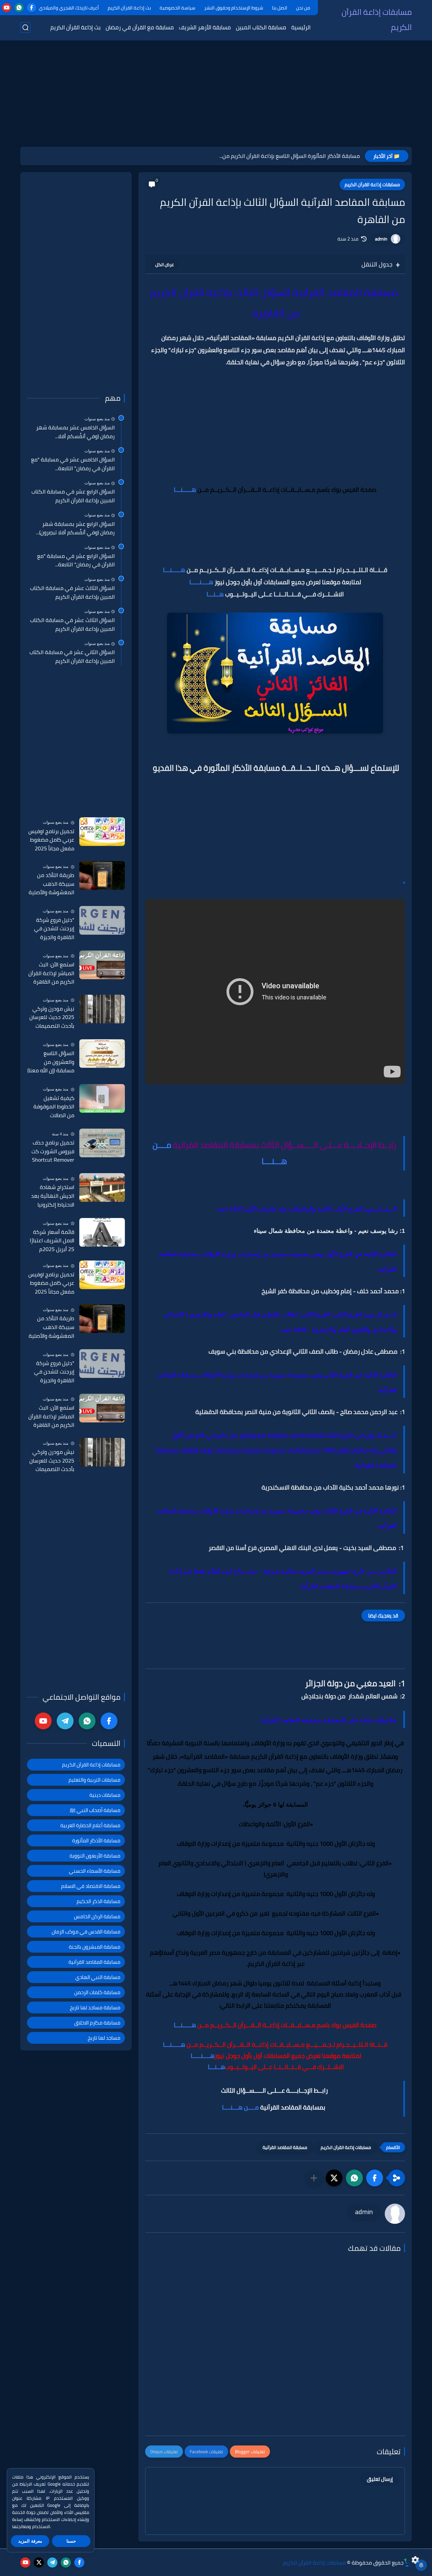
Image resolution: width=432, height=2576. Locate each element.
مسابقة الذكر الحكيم (99, 1901)
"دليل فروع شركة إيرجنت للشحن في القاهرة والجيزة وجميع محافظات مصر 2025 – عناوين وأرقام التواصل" (51, 929)
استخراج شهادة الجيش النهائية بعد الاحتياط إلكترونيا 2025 (53, 1196)
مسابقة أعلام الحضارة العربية (90, 1825)
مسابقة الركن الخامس (97, 1916)
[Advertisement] (216, 94)
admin (381, 239)
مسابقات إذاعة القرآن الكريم (377, 20)
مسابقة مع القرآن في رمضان (140, 27)
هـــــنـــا (186, 490)
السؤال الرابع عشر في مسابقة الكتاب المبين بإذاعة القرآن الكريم (73, 496)
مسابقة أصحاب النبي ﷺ (95, 1810)
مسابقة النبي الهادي (98, 1977)
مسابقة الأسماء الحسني (95, 1871)
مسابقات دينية (105, 1795)
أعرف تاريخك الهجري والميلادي (69, 8)
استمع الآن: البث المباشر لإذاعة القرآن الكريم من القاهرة (51, 973)
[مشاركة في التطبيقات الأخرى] (314, 2178)
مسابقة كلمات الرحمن (97, 1992)
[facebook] (32, 8)
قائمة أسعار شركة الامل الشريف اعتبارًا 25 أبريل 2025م (52, 1241)
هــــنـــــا (201, 582)
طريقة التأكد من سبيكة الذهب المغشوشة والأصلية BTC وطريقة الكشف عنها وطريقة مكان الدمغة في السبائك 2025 (51, 884)
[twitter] (39, 2563)
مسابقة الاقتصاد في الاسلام (91, 1886)
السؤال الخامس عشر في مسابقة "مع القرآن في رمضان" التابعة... (73, 464)
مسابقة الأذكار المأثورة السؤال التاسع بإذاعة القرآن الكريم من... (290, 156)
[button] (375, 2178)
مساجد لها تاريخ (104, 2038)
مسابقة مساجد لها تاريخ (95, 2007)
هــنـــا (215, 594)
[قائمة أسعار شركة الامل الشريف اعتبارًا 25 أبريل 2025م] (102, 1232)
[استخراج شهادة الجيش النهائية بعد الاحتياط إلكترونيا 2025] (102, 1187)
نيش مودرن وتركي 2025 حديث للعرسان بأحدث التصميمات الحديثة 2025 (52, 1018)
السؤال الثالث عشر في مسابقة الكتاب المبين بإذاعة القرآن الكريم (72, 592)
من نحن (303, 8)
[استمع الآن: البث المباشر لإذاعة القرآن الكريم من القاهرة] (102, 965)
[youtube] (7, 8)
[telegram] (65, 1721)
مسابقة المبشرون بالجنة (95, 1947)
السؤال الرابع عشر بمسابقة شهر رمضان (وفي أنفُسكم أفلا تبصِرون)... (75, 528)
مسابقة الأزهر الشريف (205, 27)
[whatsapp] (19, 8)
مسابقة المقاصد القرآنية (285, 2147)
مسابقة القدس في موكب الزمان (86, 1932)
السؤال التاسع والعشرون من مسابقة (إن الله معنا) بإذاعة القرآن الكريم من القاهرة (51, 1062)
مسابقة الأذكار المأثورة (96, 1841)
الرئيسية (301, 27)
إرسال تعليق (380, 2479)
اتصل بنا (280, 8)
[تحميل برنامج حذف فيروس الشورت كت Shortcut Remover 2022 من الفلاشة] (102, 1143)
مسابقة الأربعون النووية (95, 1856)
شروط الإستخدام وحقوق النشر (234, 8)
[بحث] (25, 27)
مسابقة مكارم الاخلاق (97, 2023)
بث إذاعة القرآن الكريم (129, 8)
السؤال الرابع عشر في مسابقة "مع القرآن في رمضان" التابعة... (76, 560)
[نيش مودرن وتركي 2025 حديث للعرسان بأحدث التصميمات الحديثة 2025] (102, 1009)
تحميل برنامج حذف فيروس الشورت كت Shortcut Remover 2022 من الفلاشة (53, 1152)
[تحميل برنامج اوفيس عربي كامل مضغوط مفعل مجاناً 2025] (102, 832)
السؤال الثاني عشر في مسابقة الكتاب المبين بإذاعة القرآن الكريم (72, 657)
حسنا (71, 2541)
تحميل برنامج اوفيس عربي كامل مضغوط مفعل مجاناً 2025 (51, 840)
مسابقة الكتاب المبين (261, 27)
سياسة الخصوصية (178, 8)
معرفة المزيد (30, 2541)
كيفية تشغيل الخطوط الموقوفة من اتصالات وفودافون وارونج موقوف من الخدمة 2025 (53, 1107)
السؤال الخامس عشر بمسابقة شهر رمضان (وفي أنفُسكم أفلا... (75, 432)
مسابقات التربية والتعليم (94, 1780)
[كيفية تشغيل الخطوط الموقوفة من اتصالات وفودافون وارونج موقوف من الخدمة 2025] (102, 1098)
